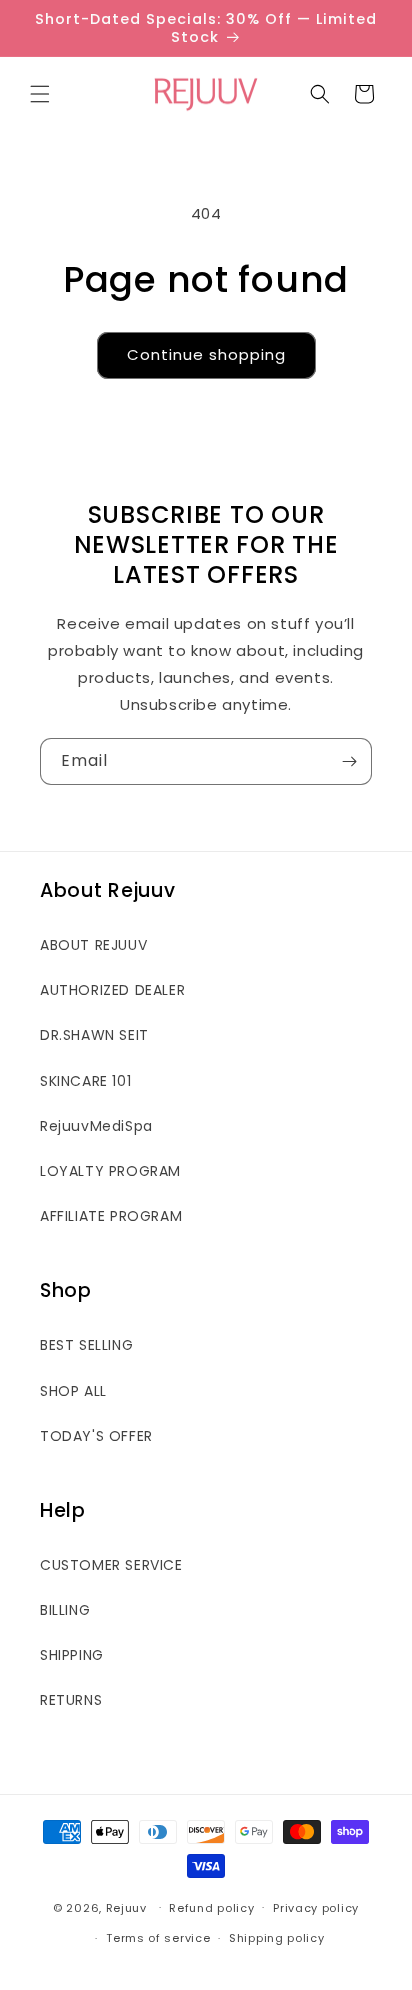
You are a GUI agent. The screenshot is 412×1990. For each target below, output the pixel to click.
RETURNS (71, 1700)
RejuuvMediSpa (96, 1126)
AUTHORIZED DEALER (112, 990)
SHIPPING (72, 1655)
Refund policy (211, 1908)
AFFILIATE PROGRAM (111, 1216)
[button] (40, 94)
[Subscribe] (349, 761)
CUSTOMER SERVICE (111, 1565)
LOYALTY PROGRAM (110, 1171)
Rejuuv (126, 1907)
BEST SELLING (86, 1345)
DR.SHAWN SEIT (94, 1035)
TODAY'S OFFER (96, 1436)
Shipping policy (277, 1938)
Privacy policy (316, 1908)
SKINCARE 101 (85, 1081)
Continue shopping (206, 354)
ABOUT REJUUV (93, 945)
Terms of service (158, 1938)
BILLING (65, 1610)
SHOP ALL (73, 1391)
